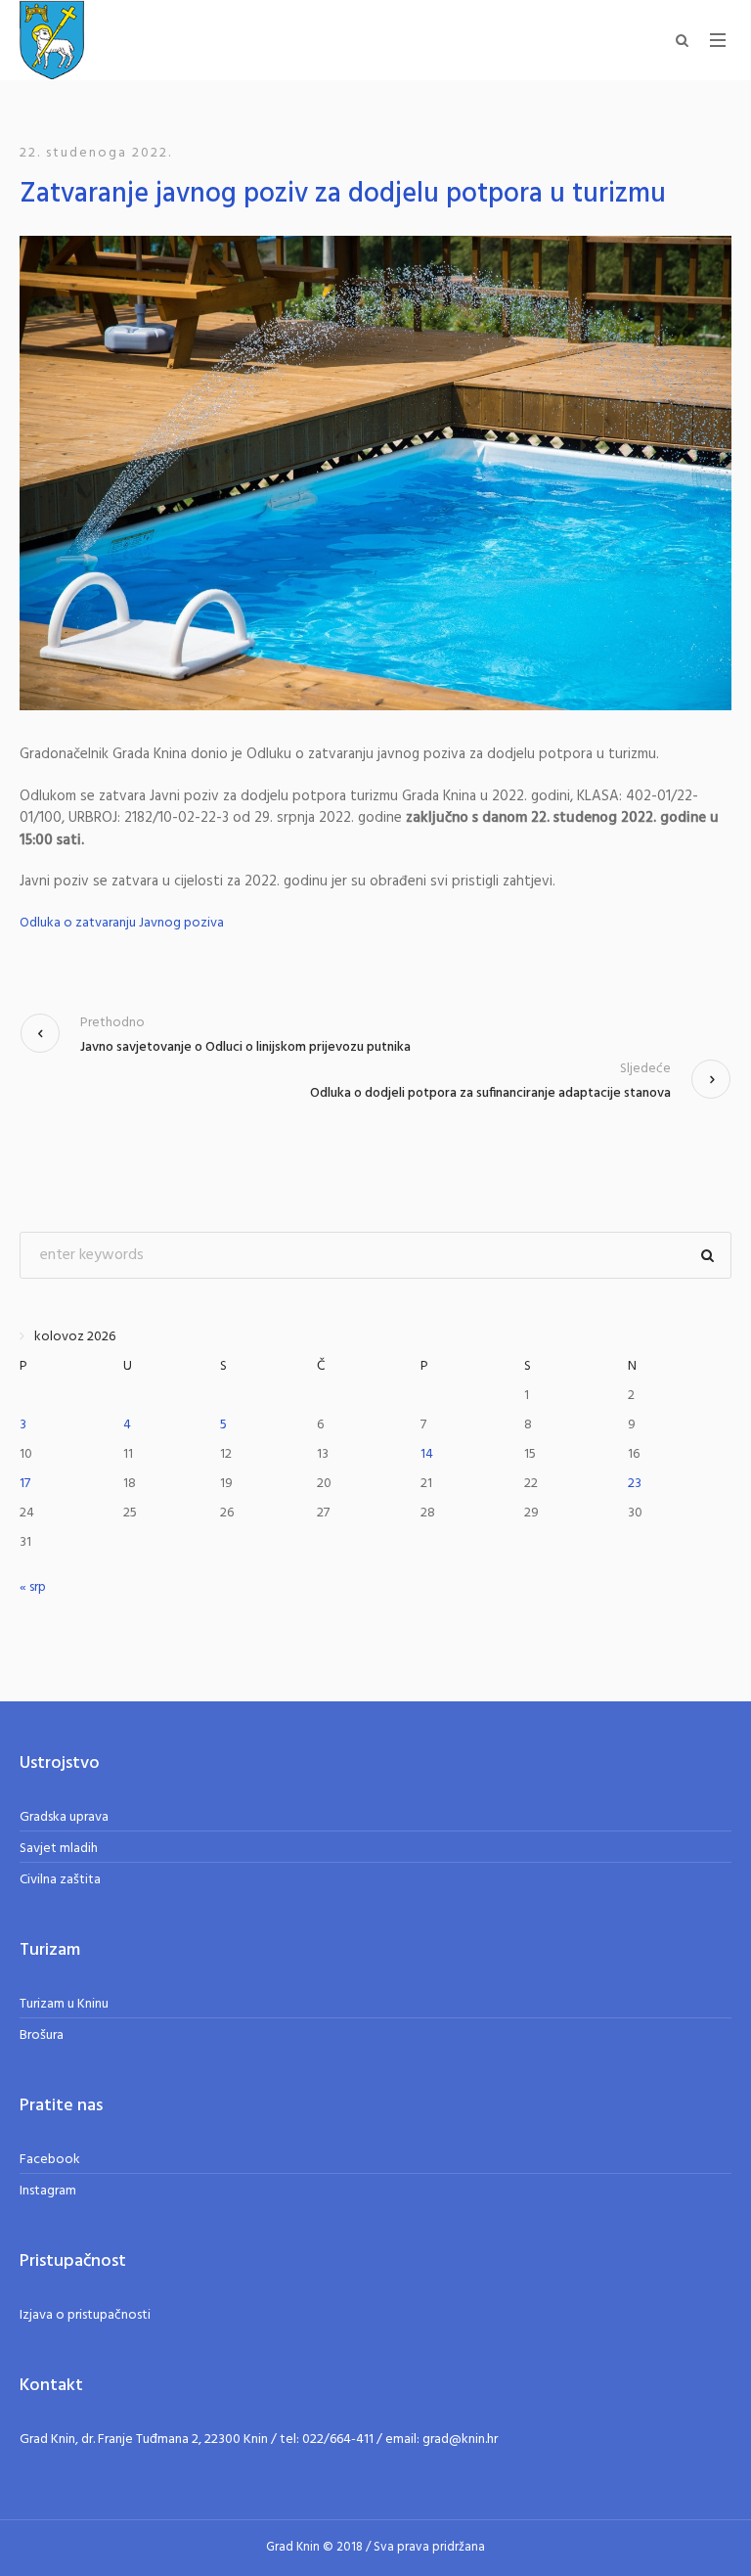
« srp (33, 1587)
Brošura (42, 2035)
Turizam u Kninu (64, 2004)
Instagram (48, 2191)
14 (427, 1454)
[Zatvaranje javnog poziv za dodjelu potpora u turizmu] (375, 473)
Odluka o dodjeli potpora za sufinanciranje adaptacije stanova (490, 1093)
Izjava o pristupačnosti (85, 2315)
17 (25, 1484)
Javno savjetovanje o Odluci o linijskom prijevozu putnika (245, 1047)
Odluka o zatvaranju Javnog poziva (122, 924)
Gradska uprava (64, 1817)
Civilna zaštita (60, 1880)
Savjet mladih (59, 1849)
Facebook (50, 2160)
